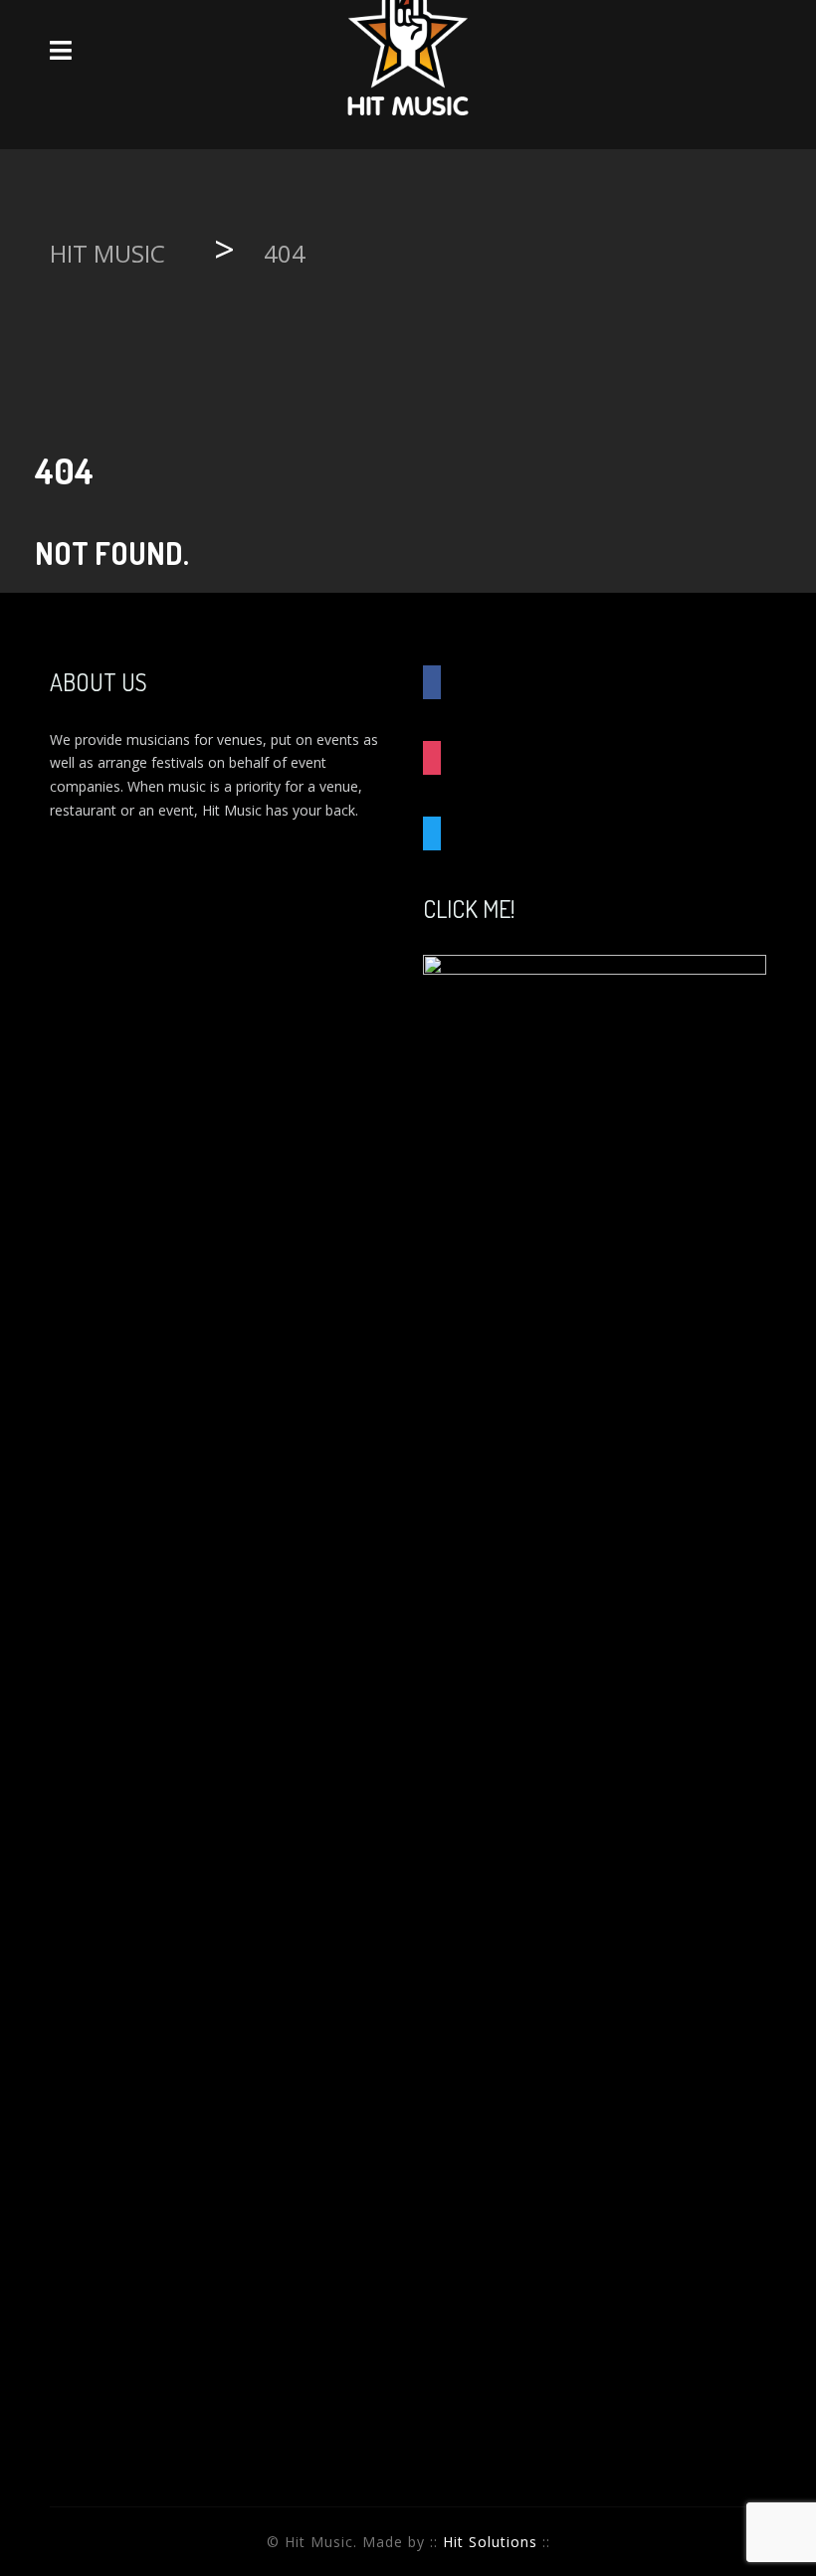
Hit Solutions (490, 2542)
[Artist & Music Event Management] (408, 50)
